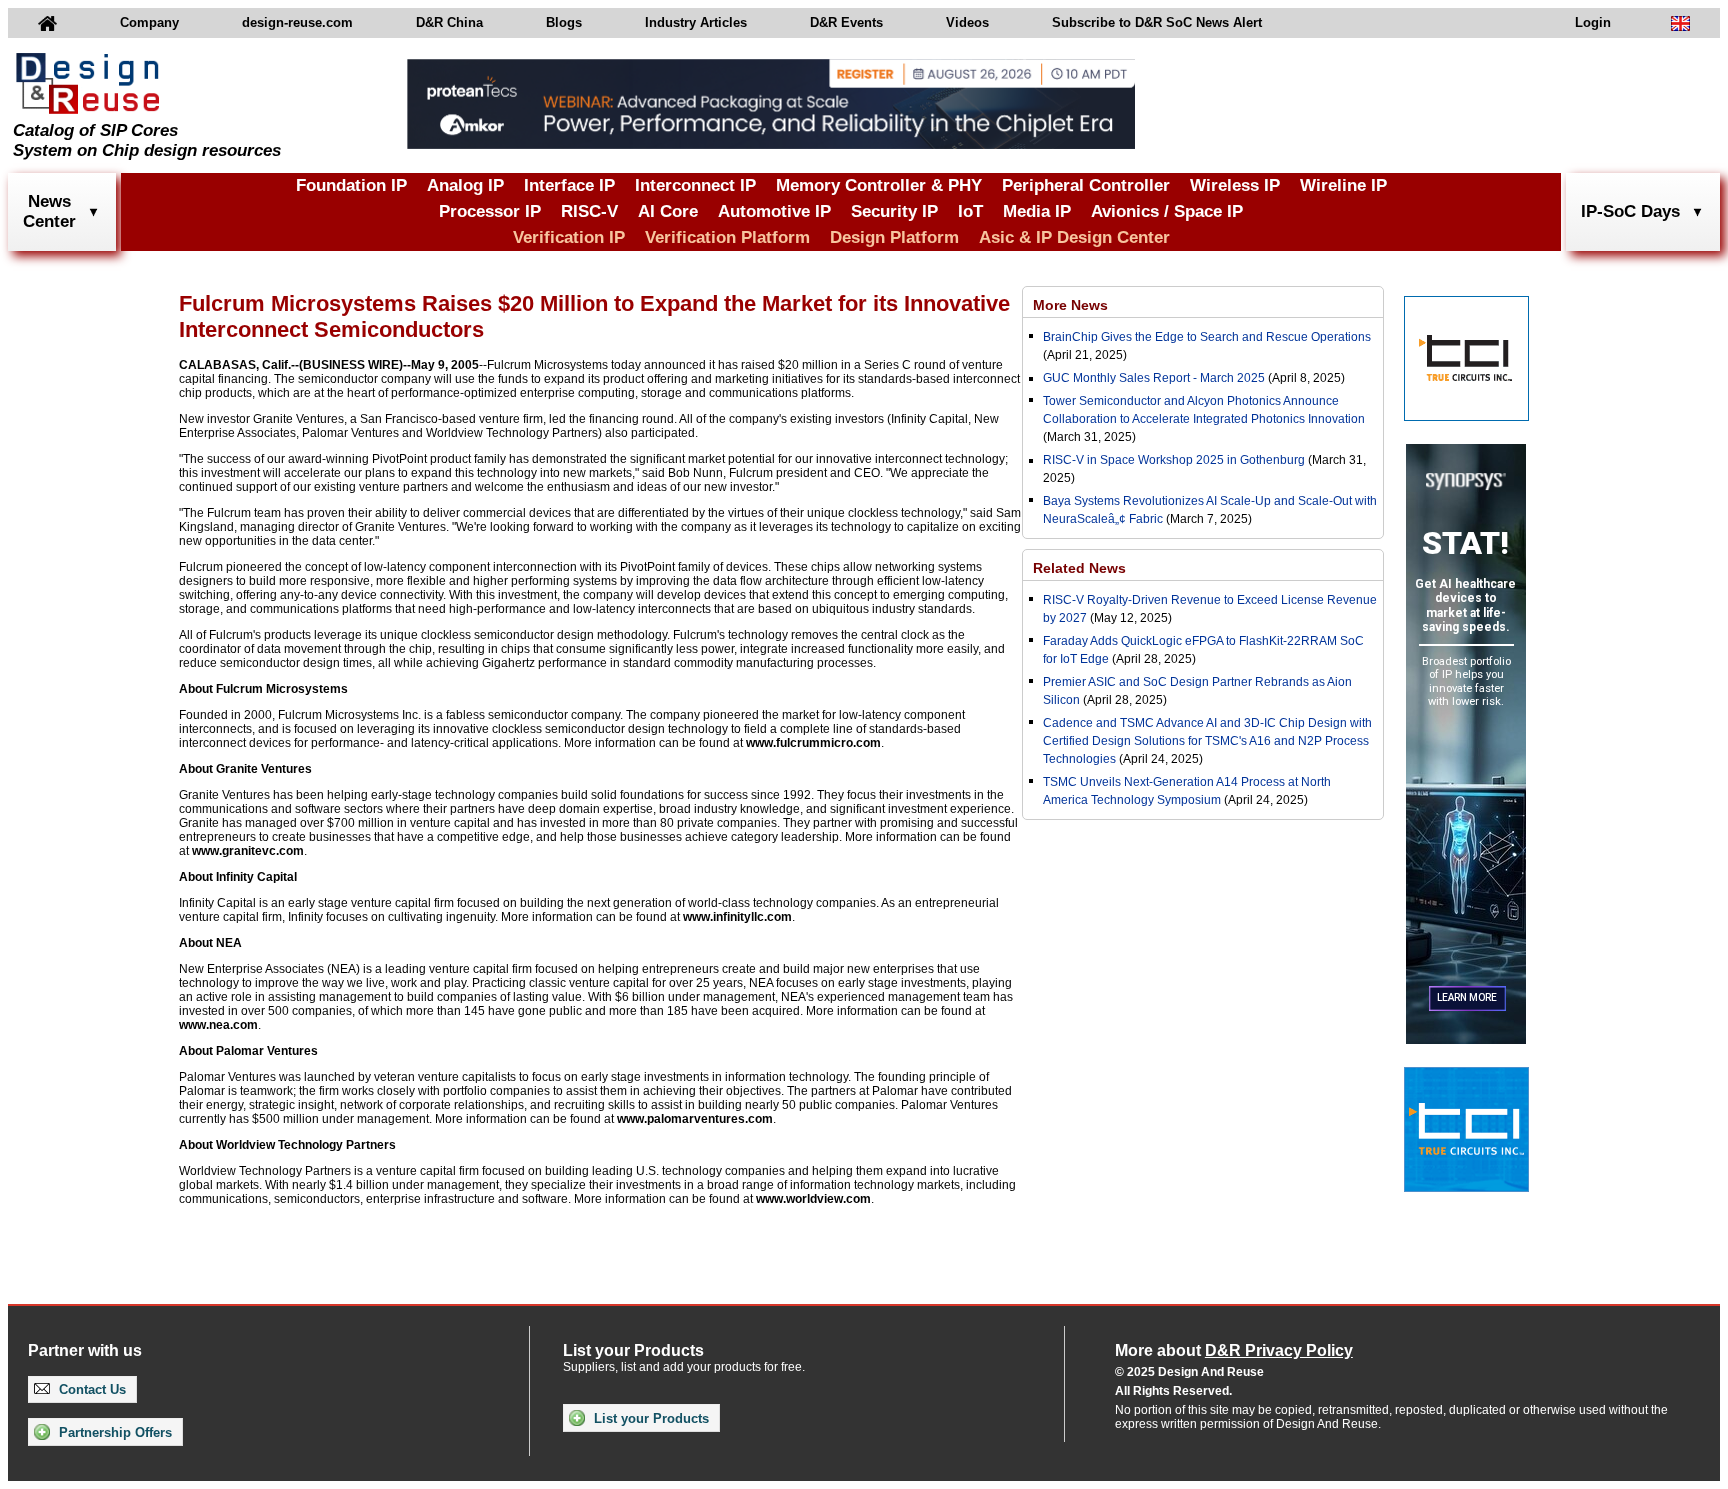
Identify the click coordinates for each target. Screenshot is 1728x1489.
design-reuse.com (297, 22)
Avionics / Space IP (1167, 211)
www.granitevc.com (248, 851)
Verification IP (569, 237)
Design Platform (894, 237)
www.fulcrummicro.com (813, 743)
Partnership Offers (113, 1432)
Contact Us (90, 1389)
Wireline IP (1343, 185)
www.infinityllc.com (737, 917)
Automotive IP (774, 211)
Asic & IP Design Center (1074, 237)
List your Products (649, 1418)
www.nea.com (218, 1025)
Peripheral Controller (1086, 185)
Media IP (1037, 211)
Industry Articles (696, 22)
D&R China (449, 22)
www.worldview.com (813, 1199)
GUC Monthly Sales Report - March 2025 (1154, 378)
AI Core (668, 211)
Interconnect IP (695, 185)
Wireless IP (1235, 185)
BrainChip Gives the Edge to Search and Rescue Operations (1207, 337)
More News (1070, 305)
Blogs (564, 22)
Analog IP (465, 185)
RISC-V (589, 211)
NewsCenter (49, 211)
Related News (1079, 568)
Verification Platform (727, 237)
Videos (967, 22)
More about (1234, 1350)
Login (1593, 22)
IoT (970, 211)
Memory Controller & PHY (879, 185)
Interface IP (569, 185)
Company (149, 22)
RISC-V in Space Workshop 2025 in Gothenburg (1174, 460)
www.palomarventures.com (695, 1119)
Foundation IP (351, 185)
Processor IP (490, 211)
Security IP (894, 211)
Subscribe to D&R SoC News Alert (1157, 22)
